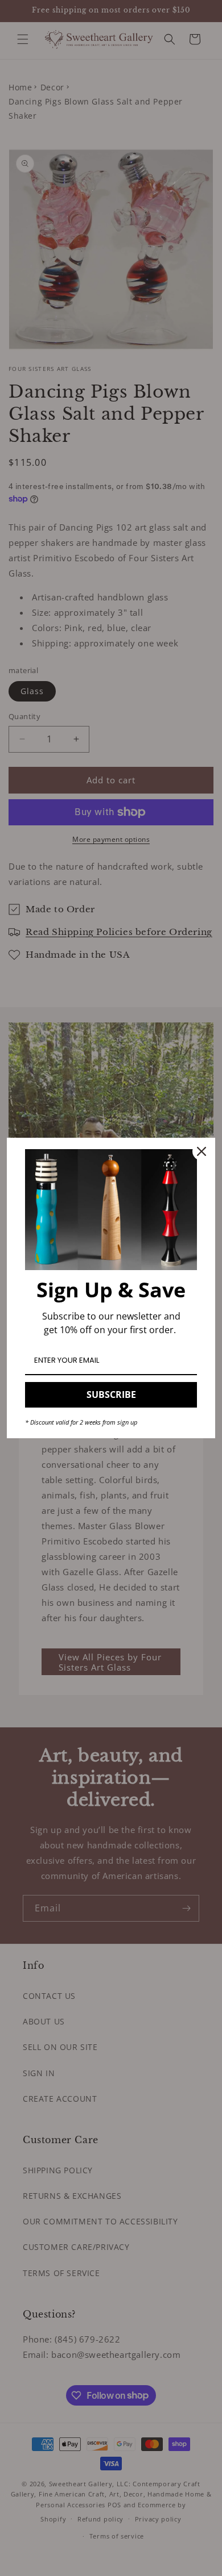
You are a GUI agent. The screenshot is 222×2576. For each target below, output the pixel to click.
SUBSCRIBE (111, 1395)
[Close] (202, 1151)
